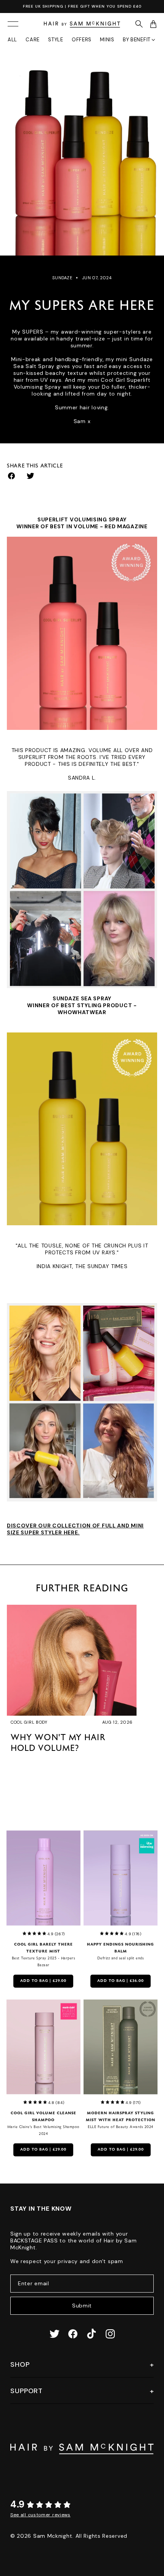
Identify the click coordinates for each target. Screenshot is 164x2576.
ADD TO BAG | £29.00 (43, 1981)
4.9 (18, 2504)
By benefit (137, 40)
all (12, 40)
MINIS (107, 40)
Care (33, 40)
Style (56, 40)
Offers (82, 40)
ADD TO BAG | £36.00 (121, 1981)
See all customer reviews (40, 2515)
